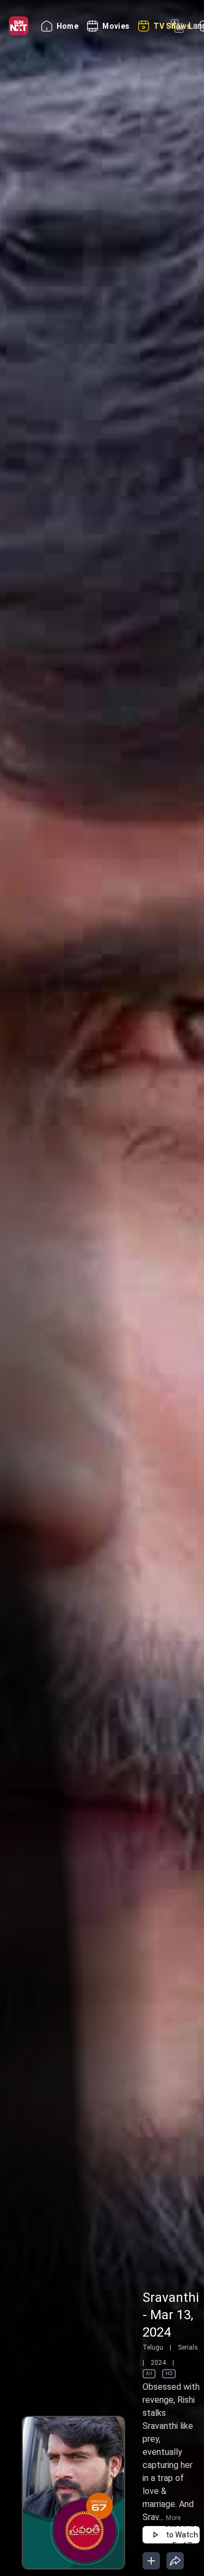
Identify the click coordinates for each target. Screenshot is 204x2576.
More (173, 2518)
